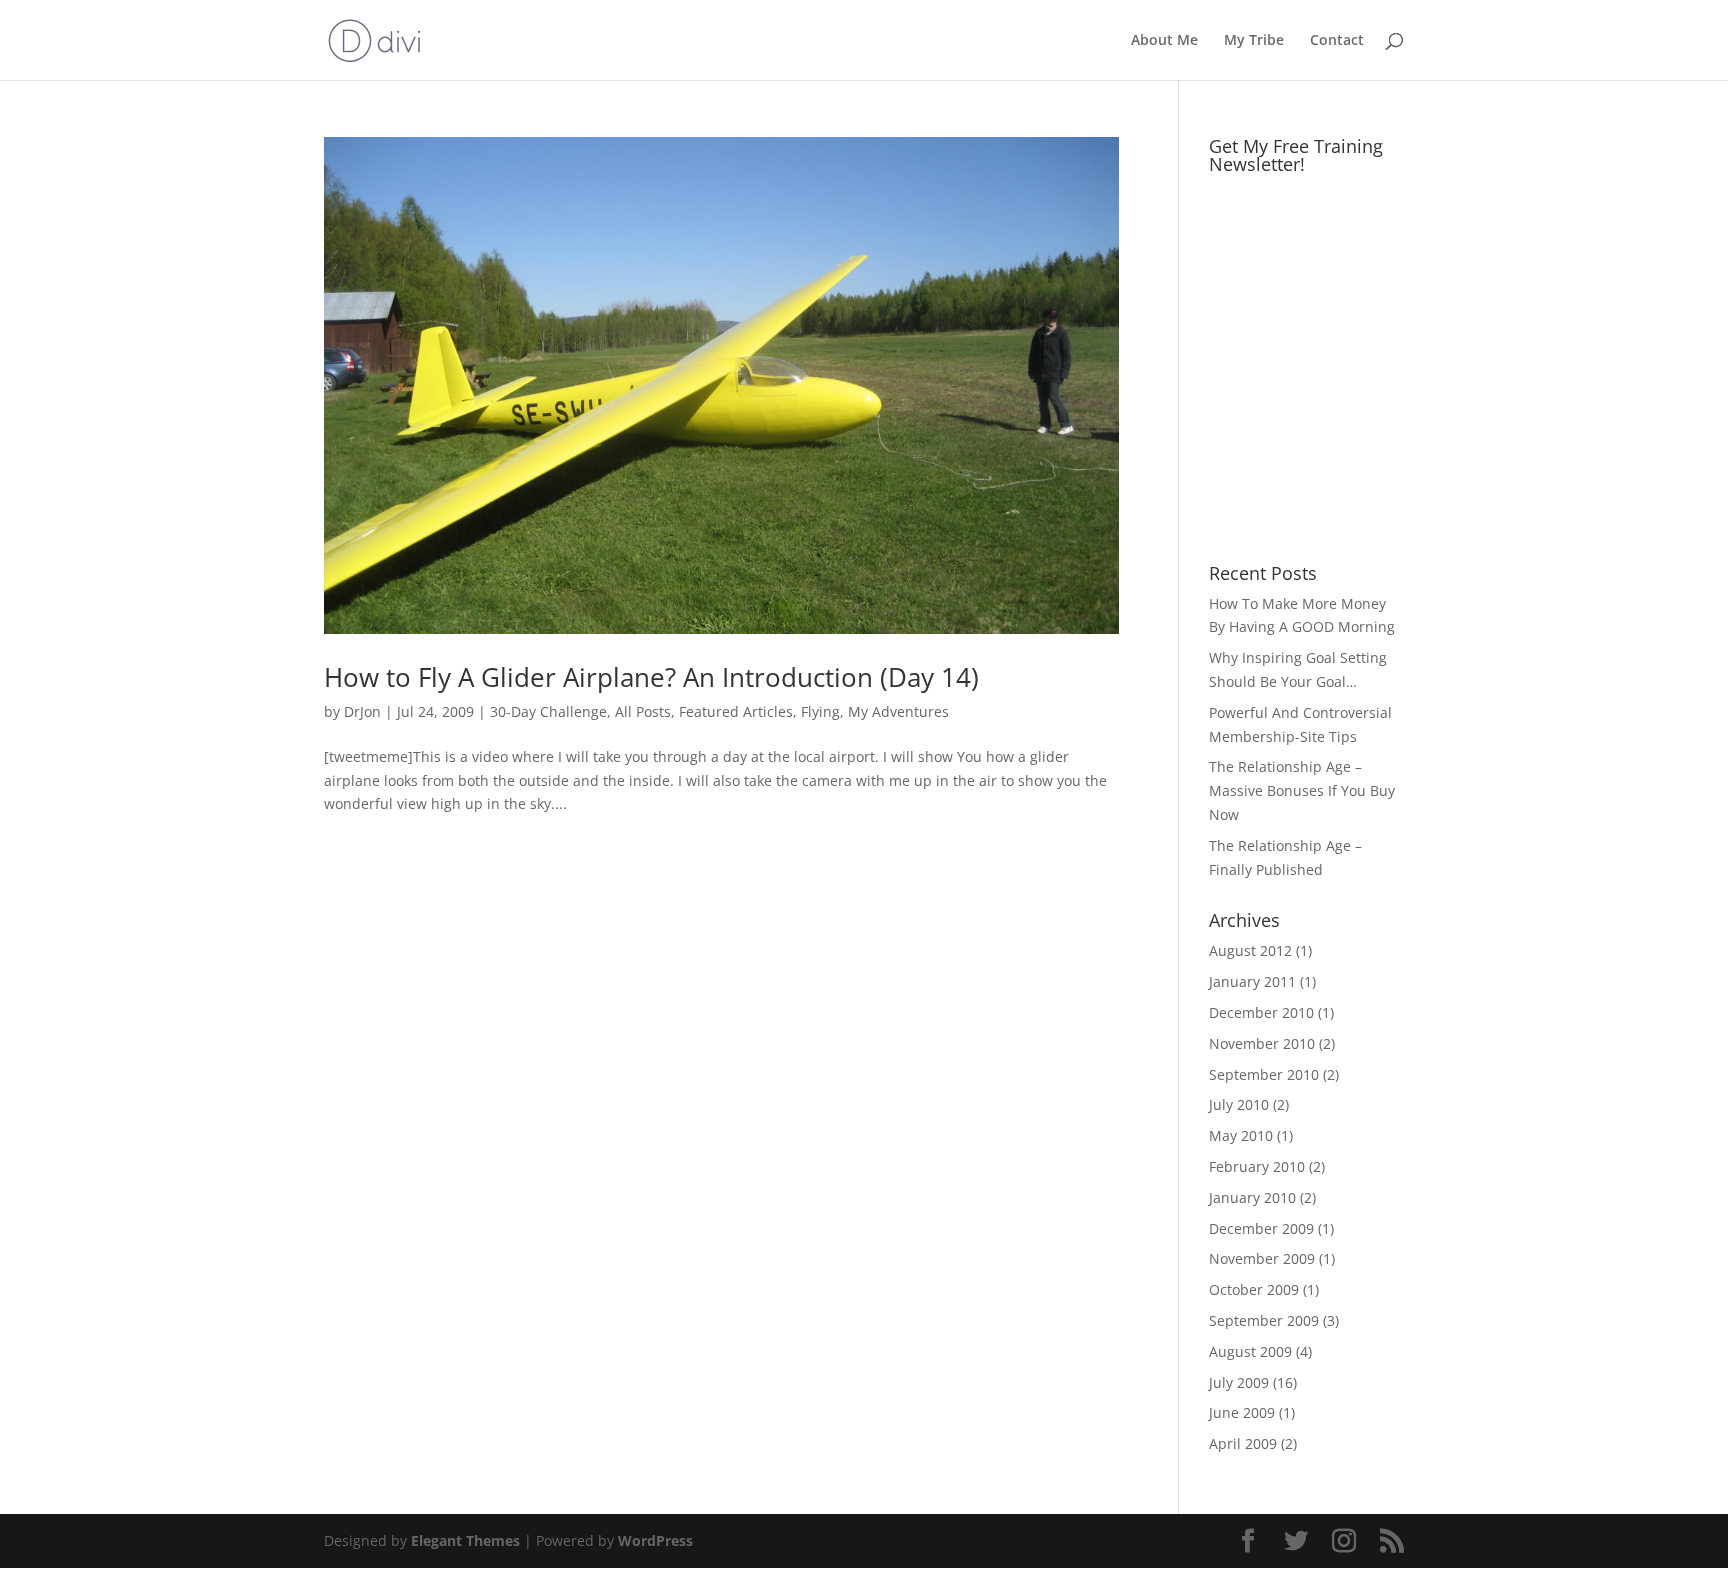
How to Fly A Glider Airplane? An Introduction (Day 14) (651, 677)
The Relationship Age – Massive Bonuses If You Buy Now (1302, 790)
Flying (820, 711)
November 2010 (1262, 1043)
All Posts (643, 711)
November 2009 (1262, 1258)
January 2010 (1252, 1197)
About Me (1164, 41)
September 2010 (1264, 1074)
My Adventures (898, 711)
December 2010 (1261, 1012)
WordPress (655, 1540)
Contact (1337, 41)
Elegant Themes (465, 1540)
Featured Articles (736, 711)
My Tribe (1254, 41)
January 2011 (1252, 981)
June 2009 (1242, 1412)
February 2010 (1257, 1166)
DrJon (362, 711)
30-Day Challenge (548, 711)
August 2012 (1250, 950)
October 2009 (1254, 1289)
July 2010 (1239, 1104)
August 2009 (1250, 1351)
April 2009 (1243, 1443)
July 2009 (1239, 1382)
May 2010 (1241, 1135)
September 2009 (1264, 1320)
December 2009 (1261, 1228)
